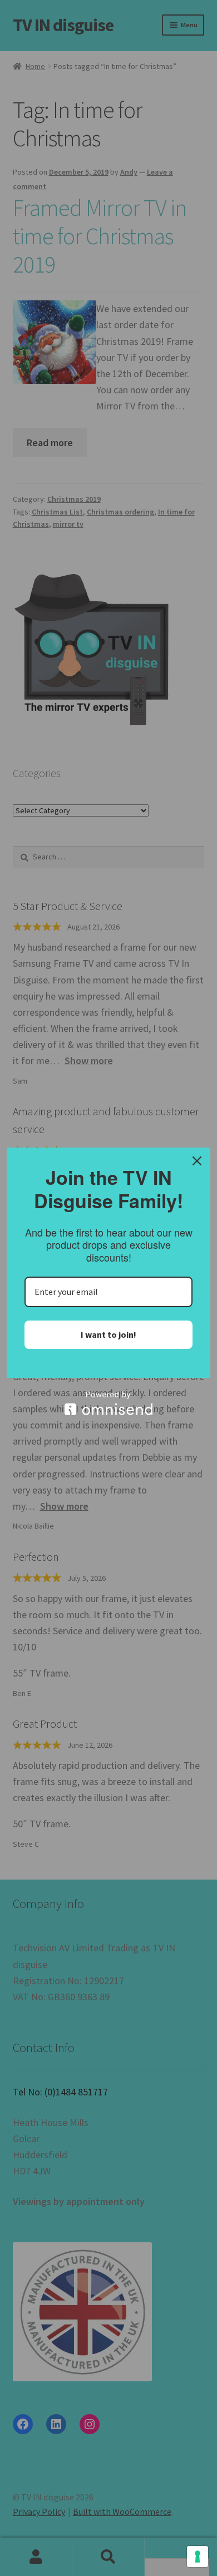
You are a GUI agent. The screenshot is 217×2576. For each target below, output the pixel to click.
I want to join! (108, 1334)
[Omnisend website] (108, 1403)
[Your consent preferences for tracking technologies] (198, 2557)
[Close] (197, 1161)
